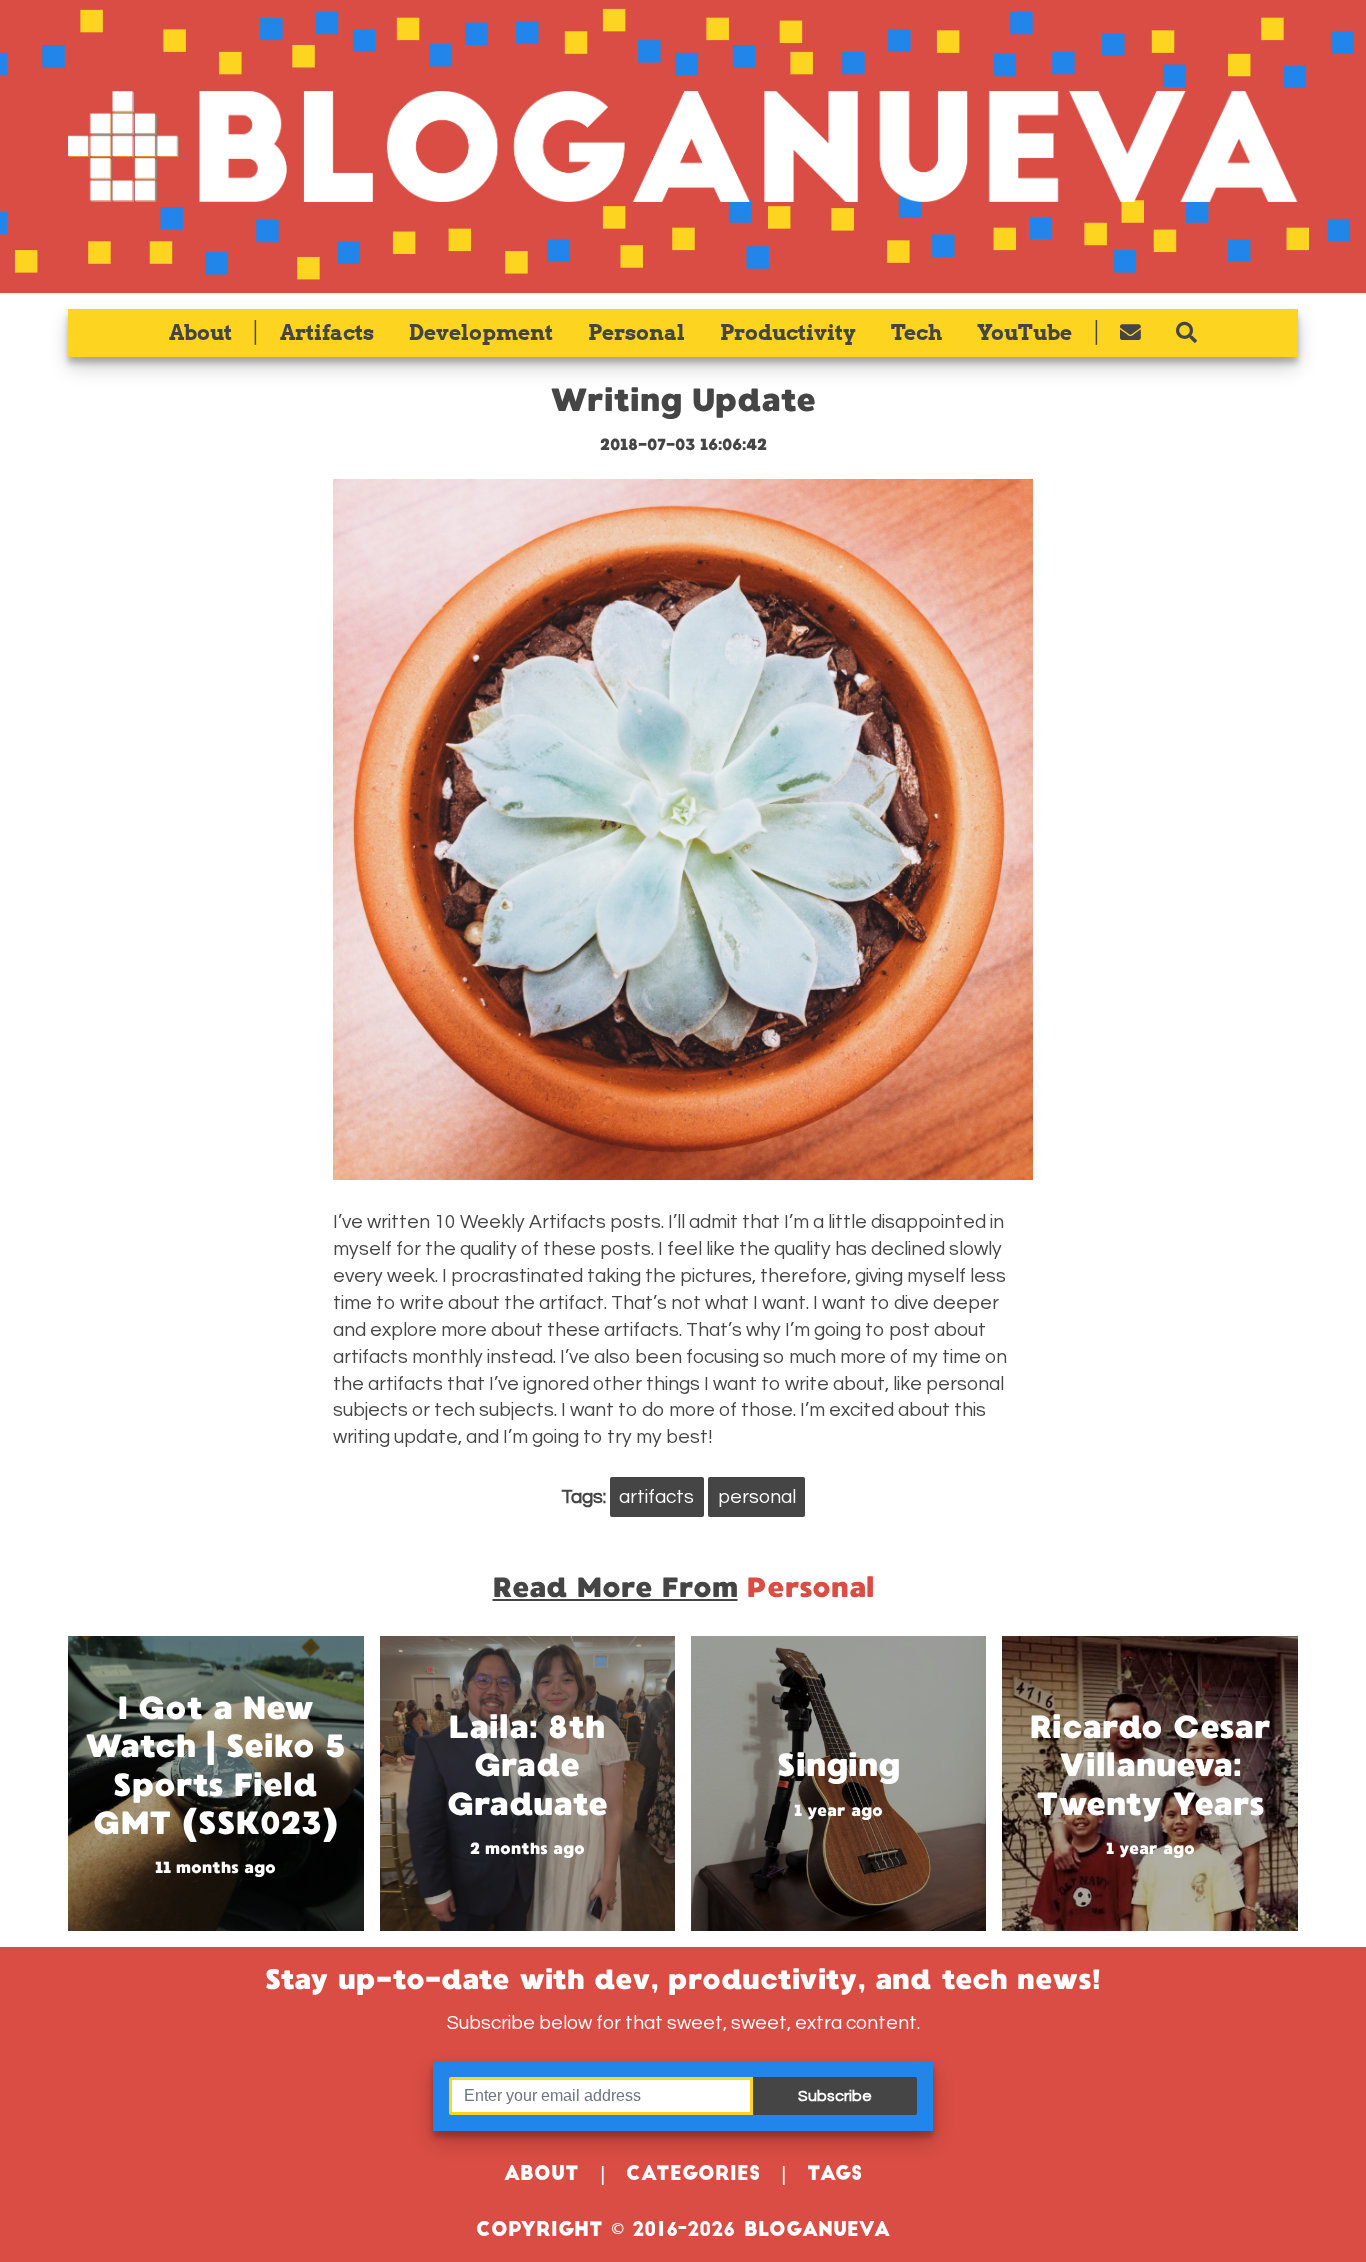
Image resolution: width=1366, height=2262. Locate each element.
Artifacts (327, 332)
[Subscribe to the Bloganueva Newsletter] (1131, 333)
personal (757, 1497)
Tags (834, 2175)
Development (481, 332)
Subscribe (835, 2096)
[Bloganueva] (682, 146)
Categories (693, 2175)
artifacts (656, 1497)
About (200, 332)
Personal (636, 332)
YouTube (1024, 332)
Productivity (788, 332)
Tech (916, 332)
